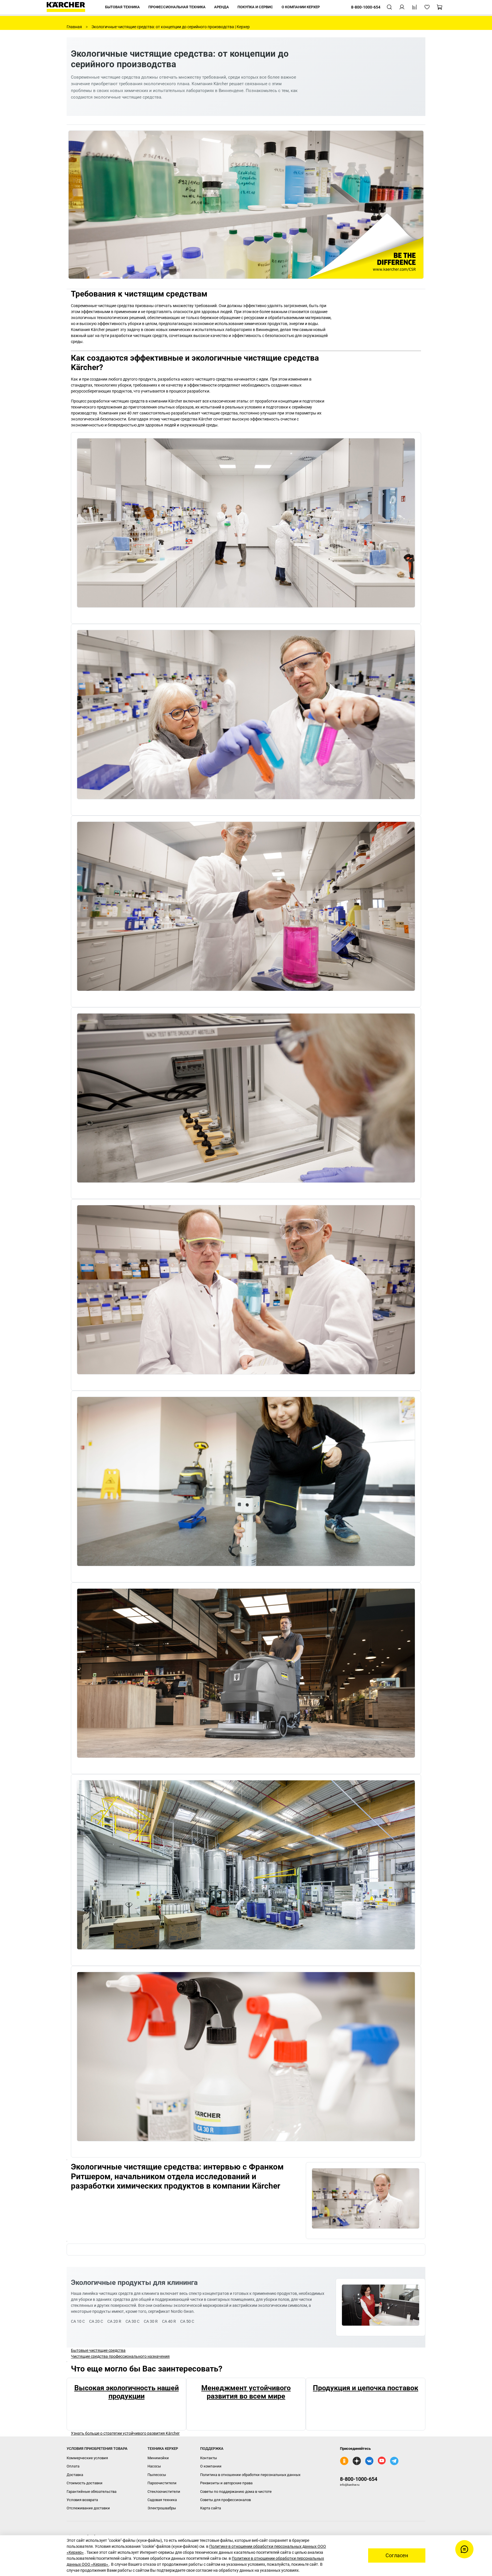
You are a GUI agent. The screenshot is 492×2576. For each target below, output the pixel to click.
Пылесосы (157, 2475)
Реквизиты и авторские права (226, 2483)
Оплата (73, 2466)
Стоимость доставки (85, 2483)
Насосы (154, 2466)
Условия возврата (82, 2500)
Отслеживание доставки (88, 2508)
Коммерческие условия (87, 2458)
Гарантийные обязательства (92, 2492)
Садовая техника (162, 2500)
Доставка (75, 2475)
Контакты (209, 2458)
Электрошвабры (162, 2508)
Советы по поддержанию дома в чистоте (236, 2492)
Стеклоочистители (164, 2492)
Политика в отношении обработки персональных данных (250, 2475)
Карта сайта (211, 2508)
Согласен (397, 2555)
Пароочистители (162, 2483)
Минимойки (158, 2458)
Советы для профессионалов (225, 2500)
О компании (211, 2466)
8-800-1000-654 (359, 2479)
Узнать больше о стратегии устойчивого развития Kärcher (125, 2433)
